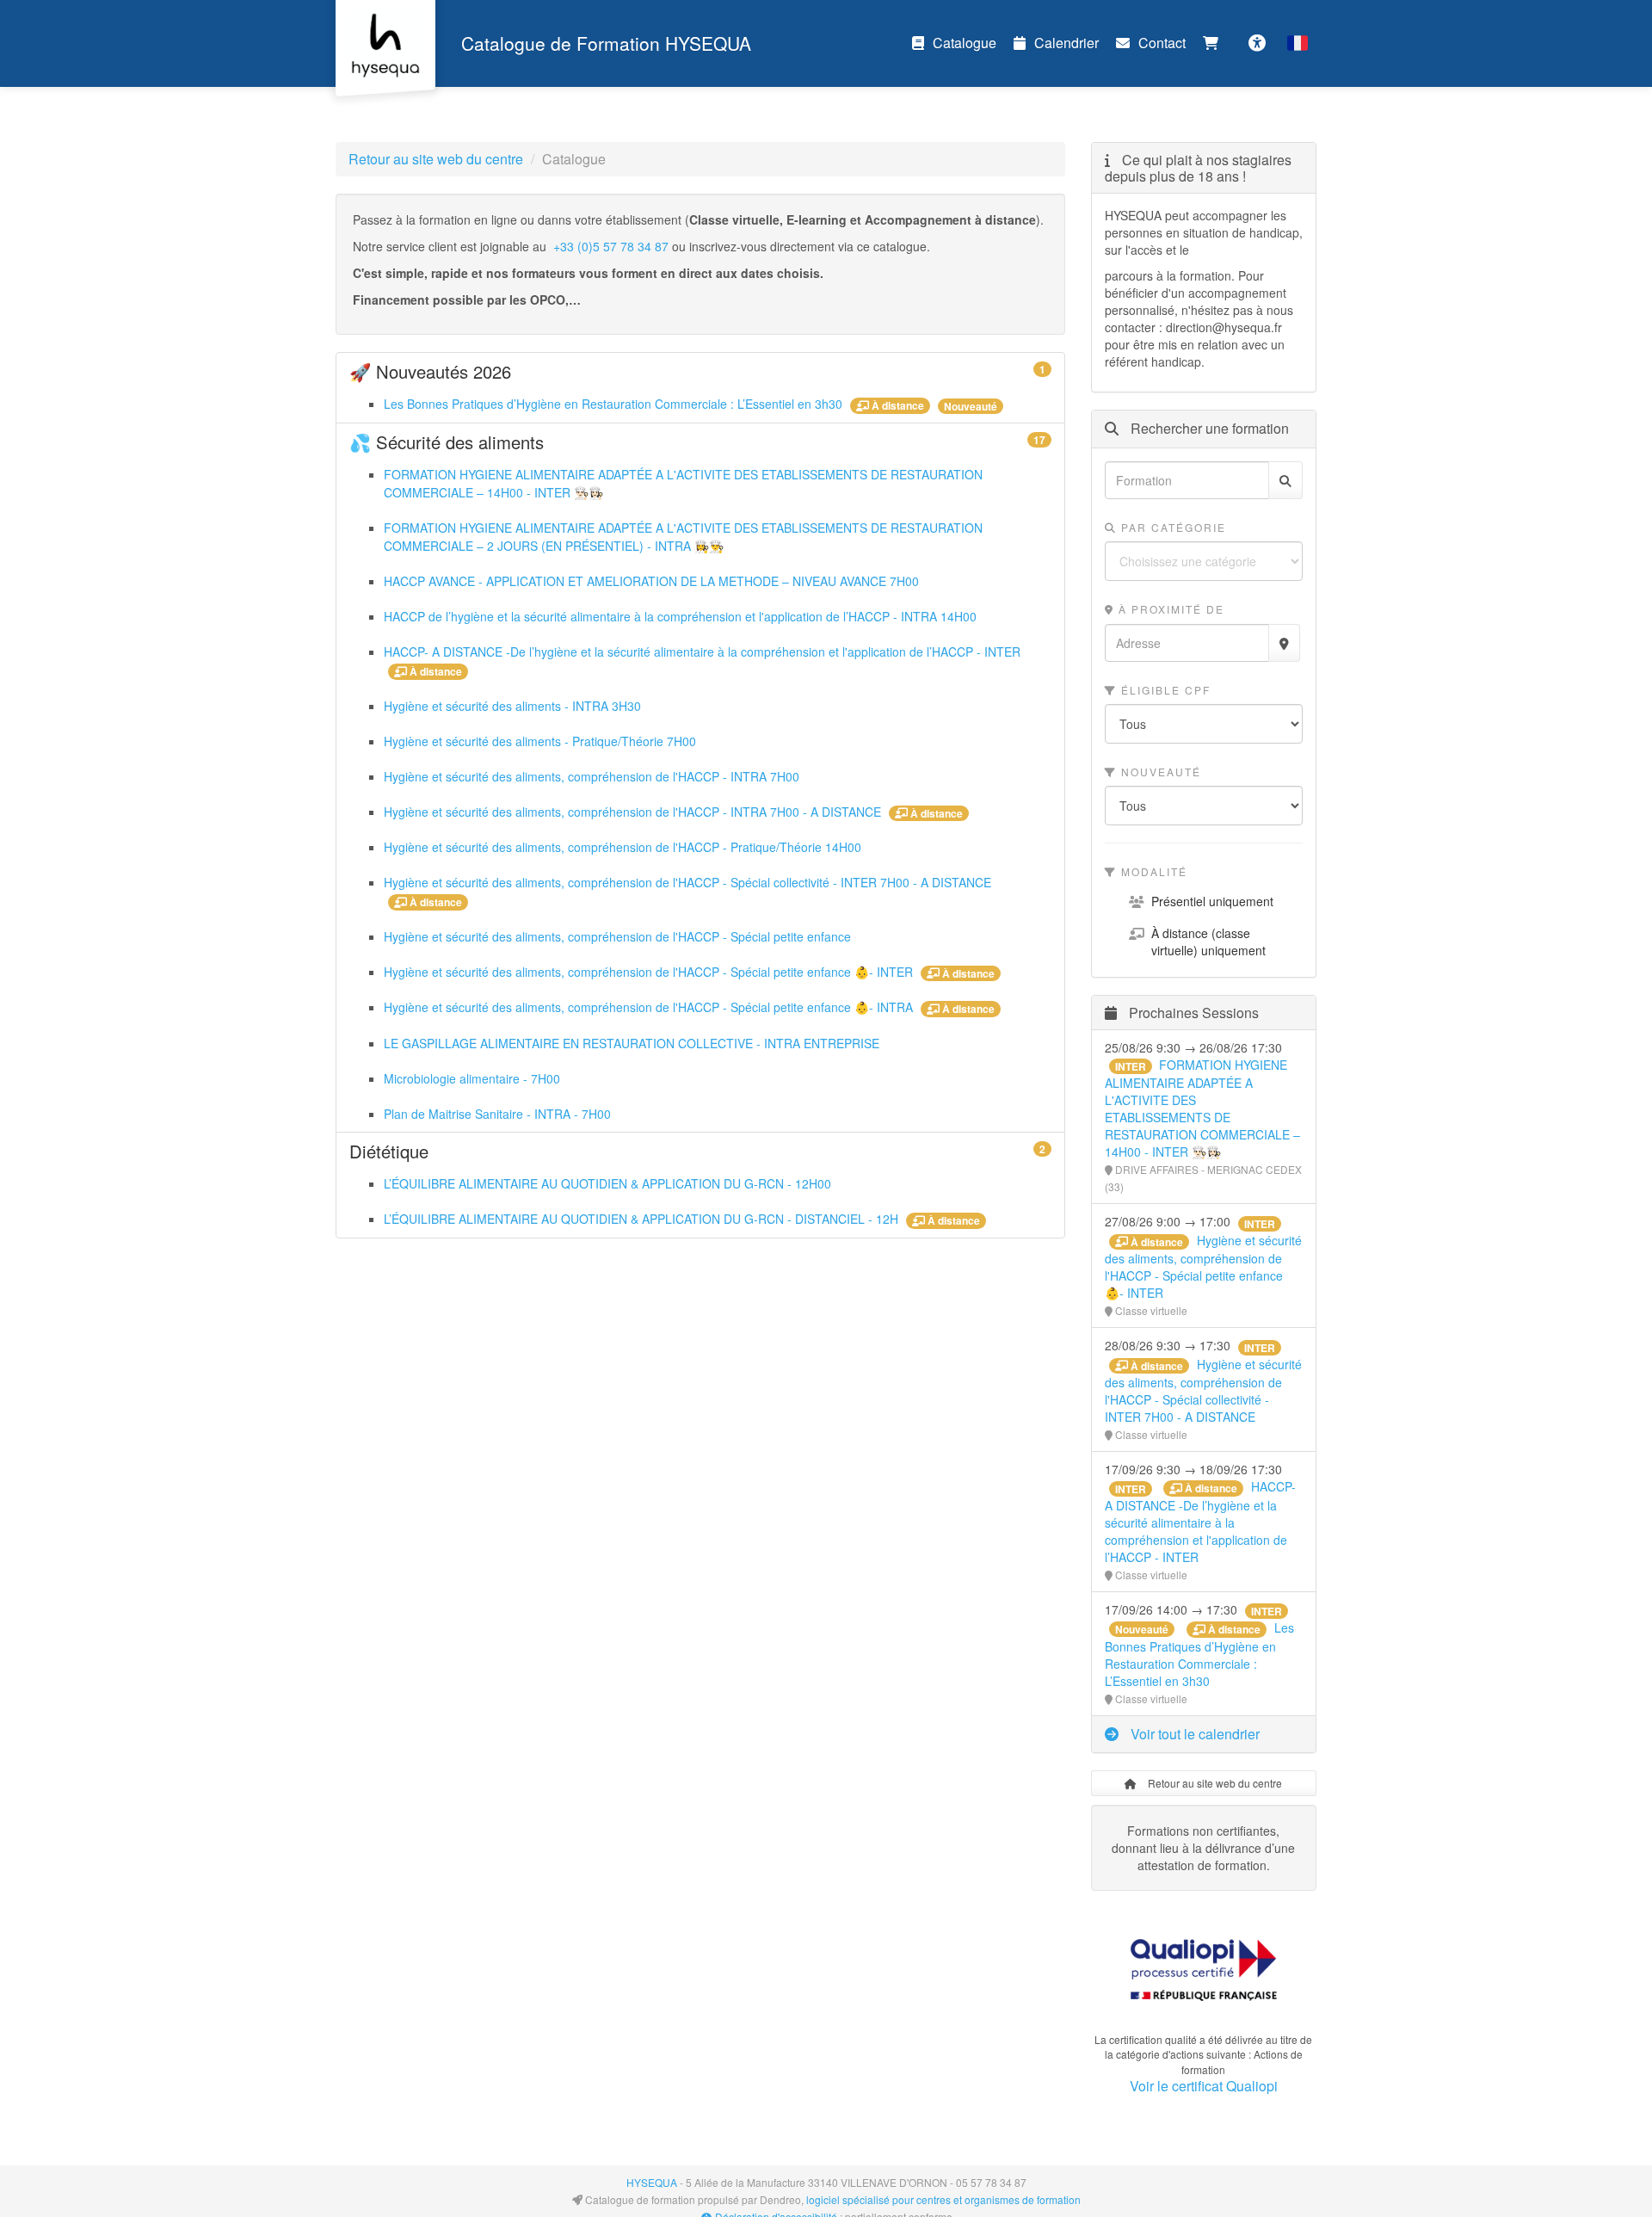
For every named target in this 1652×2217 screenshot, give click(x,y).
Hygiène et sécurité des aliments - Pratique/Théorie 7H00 (540, 741)
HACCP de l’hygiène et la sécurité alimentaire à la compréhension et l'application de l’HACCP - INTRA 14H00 (680, 616)
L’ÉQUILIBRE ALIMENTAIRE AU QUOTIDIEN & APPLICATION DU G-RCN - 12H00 (607, 1183)
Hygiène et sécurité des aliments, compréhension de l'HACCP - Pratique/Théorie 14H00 (623, 847)
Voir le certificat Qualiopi (1204, 2086)
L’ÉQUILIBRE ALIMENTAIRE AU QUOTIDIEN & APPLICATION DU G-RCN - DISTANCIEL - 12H (643, 1219)
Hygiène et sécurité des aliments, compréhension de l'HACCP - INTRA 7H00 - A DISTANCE (634, 812)
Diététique (700, 1152)
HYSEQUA (652, 2182)
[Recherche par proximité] (1284, 643)
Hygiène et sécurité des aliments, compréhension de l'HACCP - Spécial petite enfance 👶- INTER (650, 972)
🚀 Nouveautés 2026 (700, 372)
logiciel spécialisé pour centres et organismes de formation (943, 2199)
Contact (1162, 43)
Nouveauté (1159, 772)
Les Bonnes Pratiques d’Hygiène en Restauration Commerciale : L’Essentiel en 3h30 (615, 404)
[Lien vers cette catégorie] (533, 374)
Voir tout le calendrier (1193, 1734)
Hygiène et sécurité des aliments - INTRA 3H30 (512, 706)
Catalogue (965, 43)
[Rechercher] (1285, 480)
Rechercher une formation (1208, 429)
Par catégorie (1171, 527)
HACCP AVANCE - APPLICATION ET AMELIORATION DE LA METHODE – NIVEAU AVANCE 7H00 (651, 581)
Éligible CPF (1164, 690)
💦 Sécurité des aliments (700, 442)
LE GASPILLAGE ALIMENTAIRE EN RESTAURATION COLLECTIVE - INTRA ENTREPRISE (632, 1043)
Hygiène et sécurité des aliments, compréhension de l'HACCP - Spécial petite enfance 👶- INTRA (650, 1007)
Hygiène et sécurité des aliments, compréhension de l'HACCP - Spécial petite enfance (617, 936)
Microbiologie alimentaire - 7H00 (472, 1078)
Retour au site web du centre (436, 159)
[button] (1298, 43)
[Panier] (1215, 43)
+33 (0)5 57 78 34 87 (611, 246)
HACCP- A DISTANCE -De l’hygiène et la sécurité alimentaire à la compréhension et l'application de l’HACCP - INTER (702, 652)
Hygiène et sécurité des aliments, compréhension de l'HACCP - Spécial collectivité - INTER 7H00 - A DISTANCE (687, 882)
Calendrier (1066, 43)
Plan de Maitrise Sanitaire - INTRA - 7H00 (497, 1114)
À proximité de (1169, 609)
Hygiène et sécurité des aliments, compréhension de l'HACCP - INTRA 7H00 (592, 776)
